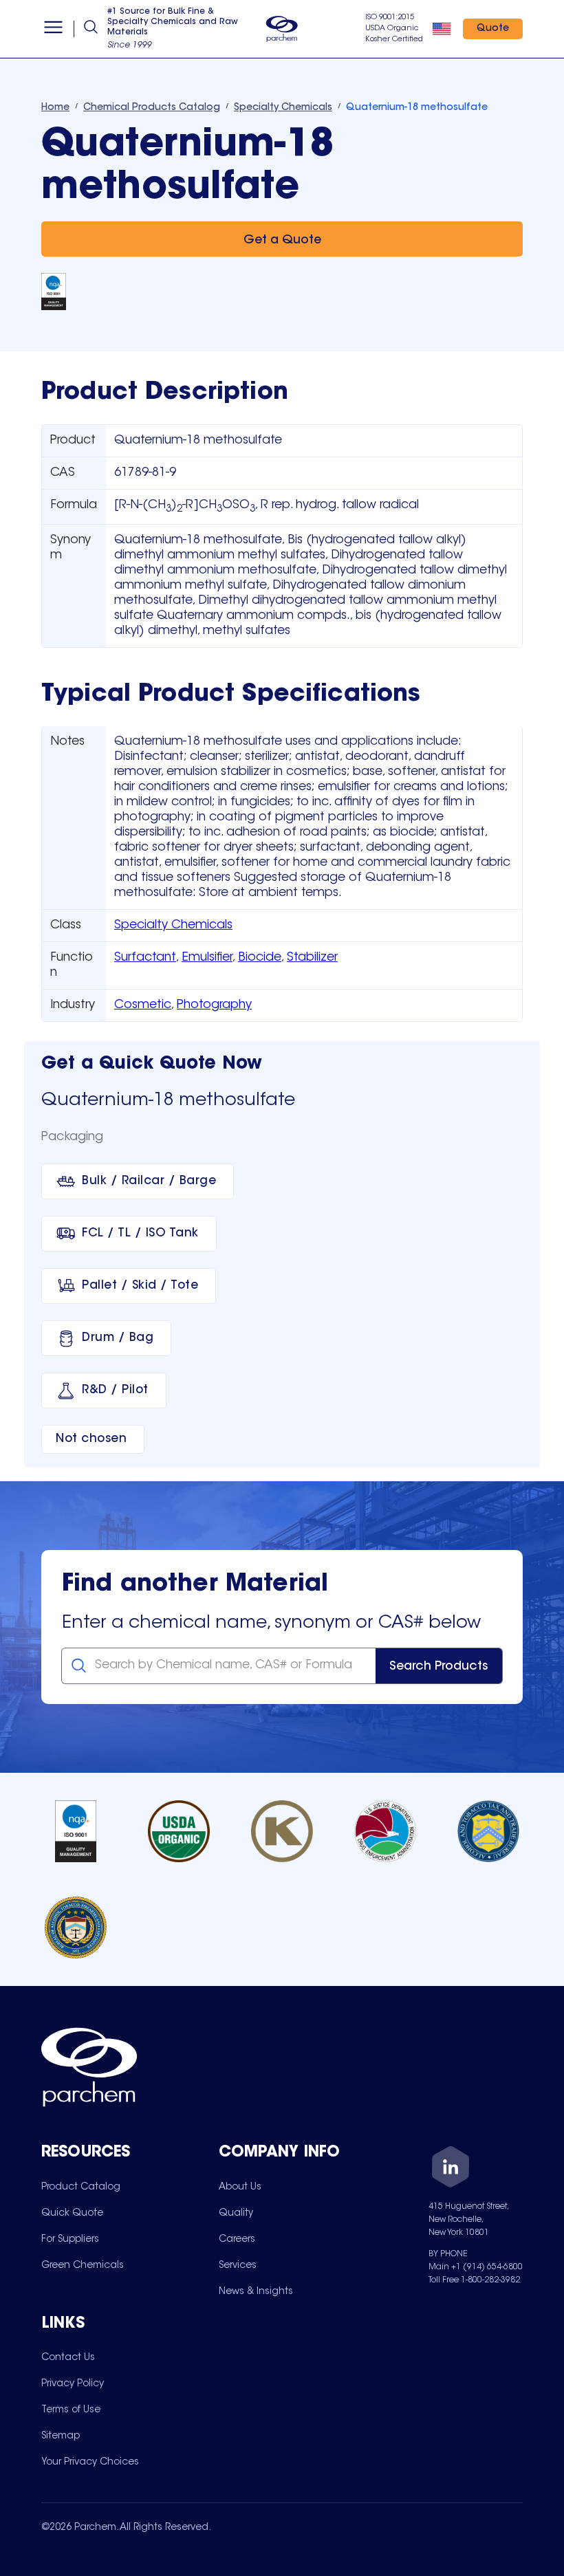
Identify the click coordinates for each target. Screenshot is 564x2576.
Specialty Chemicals (173, 926)
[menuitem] (81, 2187)
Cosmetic (143, 1005)
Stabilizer (312, 958)
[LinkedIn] (451, 2169)
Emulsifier (207, 958)
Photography (214, 1005)
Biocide (260, 958)
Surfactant (145, 958)
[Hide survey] (525, 2216)
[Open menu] (53, 29)
